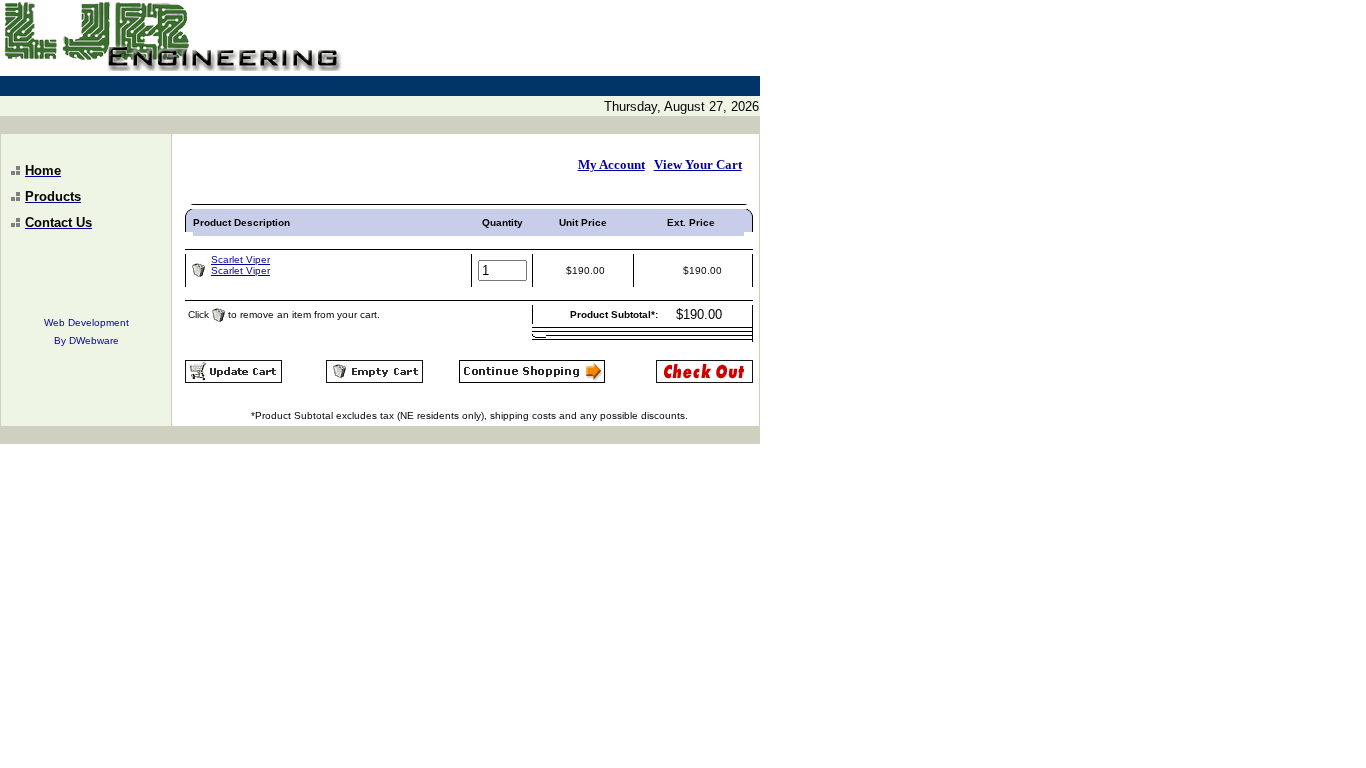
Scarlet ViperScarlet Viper (240, 265)
